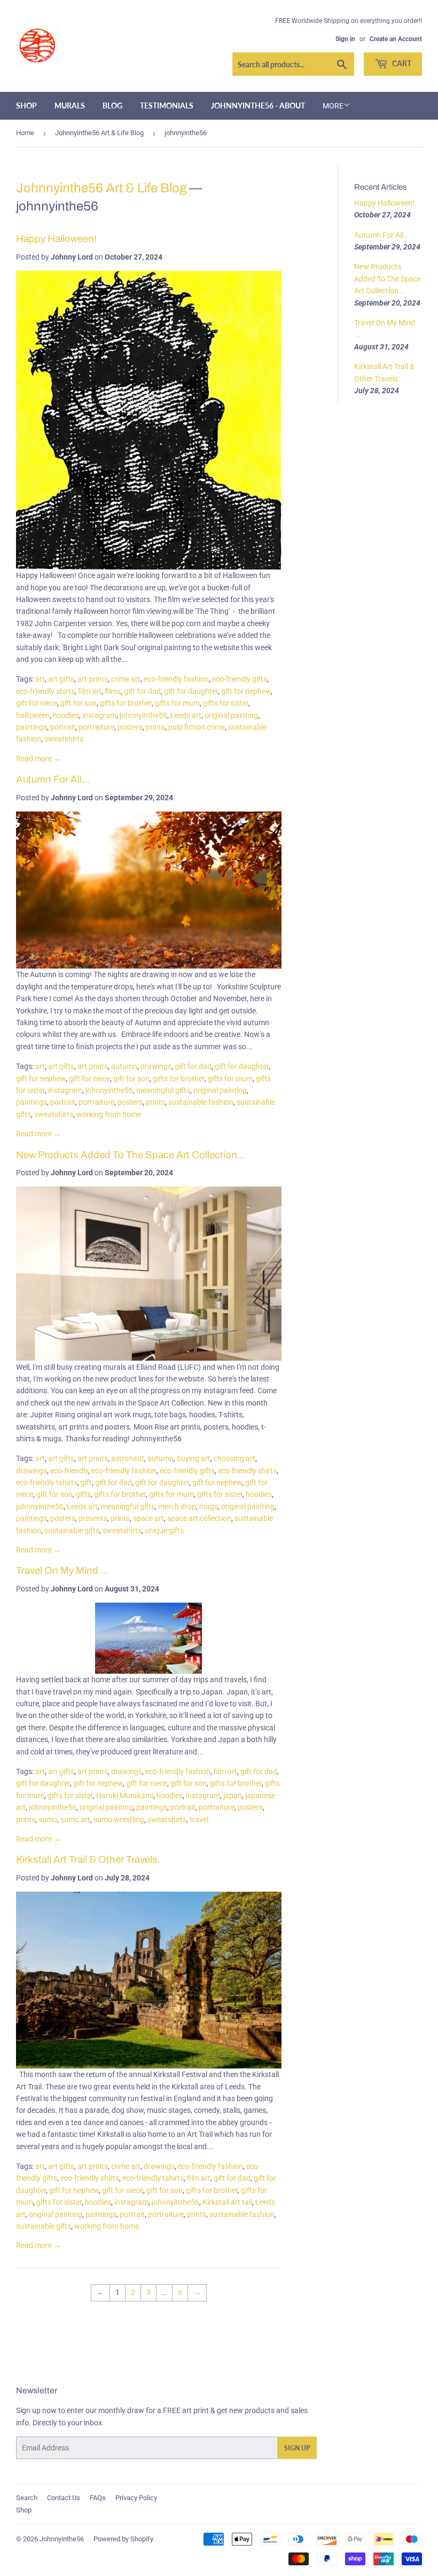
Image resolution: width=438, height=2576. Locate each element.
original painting (231, 715)
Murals (70, 106)
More (333, 106)
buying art (194, 1458)
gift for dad (142, 691)
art (40, 679)
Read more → (38, 759)
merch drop (177, 1506)
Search (27, 2498)
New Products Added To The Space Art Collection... (131, 1155)
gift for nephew (246, 691)
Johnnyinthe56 (62, 2539)
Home (25, 133)
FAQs (98, 2498)
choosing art (234, 1458)
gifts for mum (177, 703)
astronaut (128, 1458)
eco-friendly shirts (45, 691)
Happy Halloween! (56, 239)
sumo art (75, 1820)
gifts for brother (126, 703)
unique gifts (164, 1531)
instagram (99, 715)
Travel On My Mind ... (62, 1571)
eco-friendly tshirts (47, 1482)
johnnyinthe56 (143, 715)
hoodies (66, 715)
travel (199, 1820)
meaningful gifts (163, 1090)
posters (130, 727)
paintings (32, 727)
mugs (209, 1506)
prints (155, 727)
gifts (83, 1494)
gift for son (79, 703)
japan (233, 1796)
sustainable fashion (201, 1102)
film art (90, 691)
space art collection (199, 1518)
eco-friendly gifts (240, 679)
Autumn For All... (53, 779)
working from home (109, 1114)
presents (93, 1518)
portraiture (96, 727)
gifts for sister (226, 703)
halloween (33, 715)
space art (148, 1518)
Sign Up (297, 2448)
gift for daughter (191, 691)
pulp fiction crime (197, 727)
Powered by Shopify (123, 2539)
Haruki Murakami (125, 1796)
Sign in (345, 39)
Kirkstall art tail (227, 2202)
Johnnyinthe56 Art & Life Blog (99, 133)
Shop (26, 106)
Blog (112, 106)
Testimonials (167, 106)
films (113, 691)
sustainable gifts (72, 1531)
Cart (401, 63)
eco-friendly (69, 1471)
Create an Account (396, 39)
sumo (48, 1820)
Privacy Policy (136, 2498)
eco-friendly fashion (176, 679)
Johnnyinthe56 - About (258, 106)
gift (86, 1482)
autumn (124, 1066)
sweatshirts (64, 739)
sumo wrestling (119, 1820)
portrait (63, 727)
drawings (156, 1066)
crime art (126, 679)
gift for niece (37, 703)
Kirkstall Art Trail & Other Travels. (88, 1860)
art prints (93, 679)
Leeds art (186, 715)
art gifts (61, 679)
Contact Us (64, 2498)
